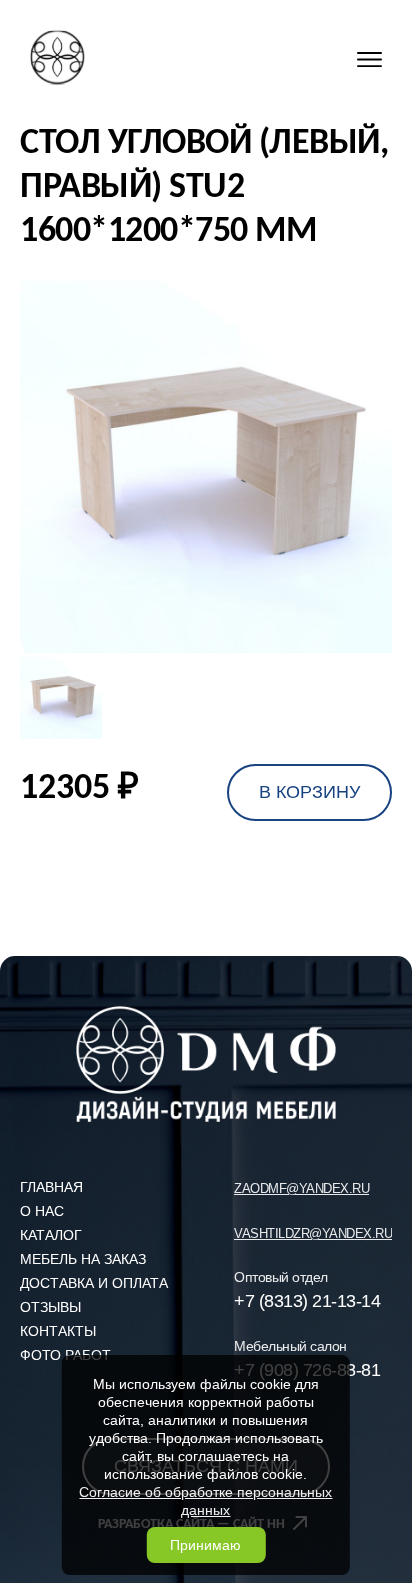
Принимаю (205, 1545)
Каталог (51, 1235)
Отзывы (50, 1307)
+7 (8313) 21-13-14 (307, 1301)
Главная (51, 1187)
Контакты (58, 1331)
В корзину (309, 792)
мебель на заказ (83, 1259)
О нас (42, 1211)
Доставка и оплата (94, 1283)
